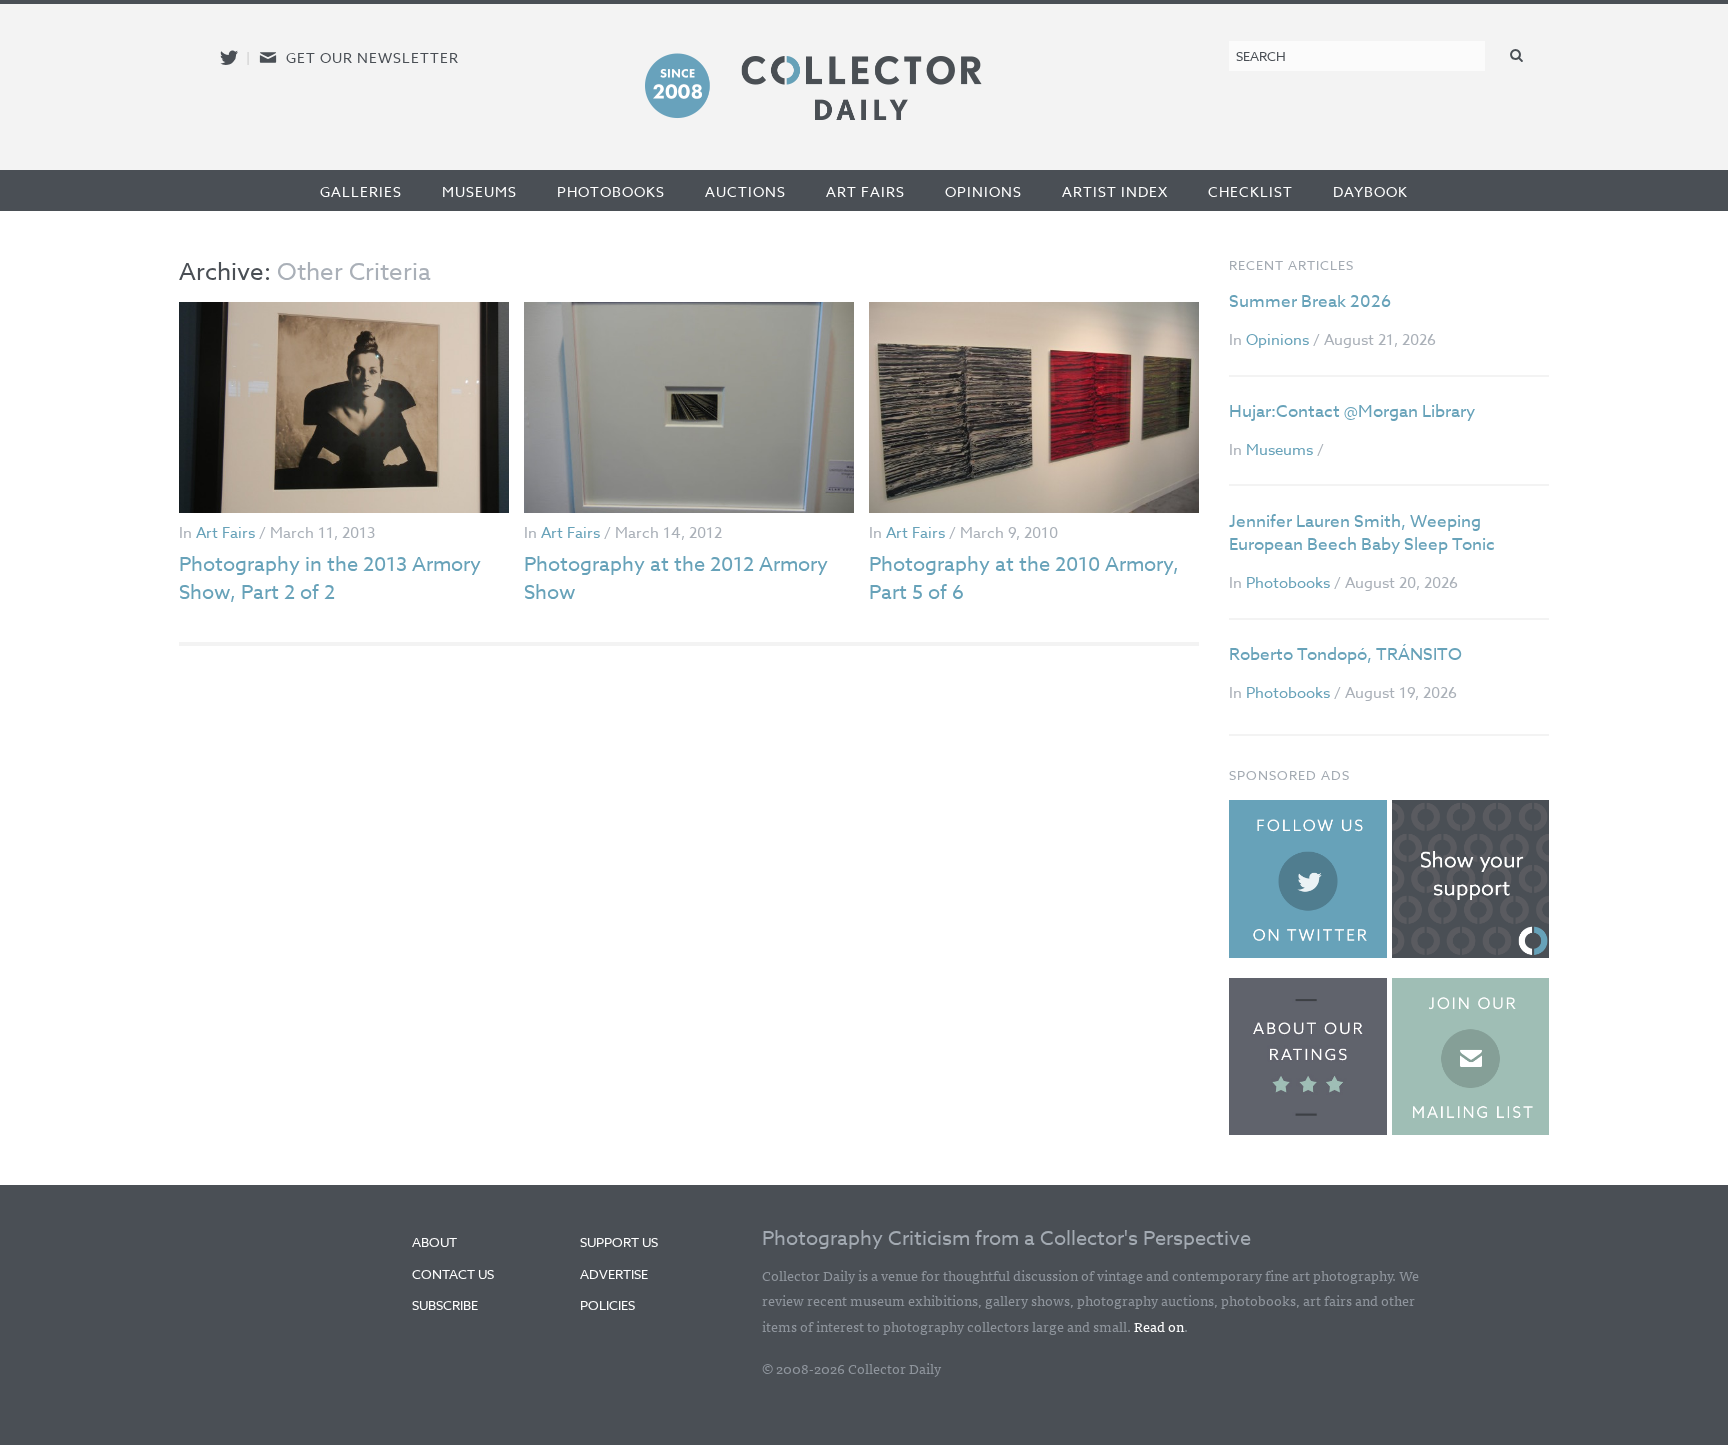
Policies (607, 1305)
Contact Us (453, 1274)
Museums (479, 191)
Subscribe (445, 1305)
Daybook (1370, 191)
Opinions (983, 191)
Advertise (614, 1274)
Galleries (361, 191)
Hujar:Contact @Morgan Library (1352, 411)
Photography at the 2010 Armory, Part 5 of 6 (1024, 578)
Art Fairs (865, 191)
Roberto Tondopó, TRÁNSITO (1345, 654)
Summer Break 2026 (1310, 301)
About (434, 1242)
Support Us (619, 1242)
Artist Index (1115, 191)
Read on (1159, 1326)
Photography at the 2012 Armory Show (676, 578)
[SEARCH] (1517, 54)
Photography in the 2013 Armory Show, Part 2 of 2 (330, 578)
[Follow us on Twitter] (229, 57)
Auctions (745, 191)
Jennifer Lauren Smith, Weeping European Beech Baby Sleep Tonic (1362, 533)
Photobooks (611, 191)
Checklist (1250, 191)
